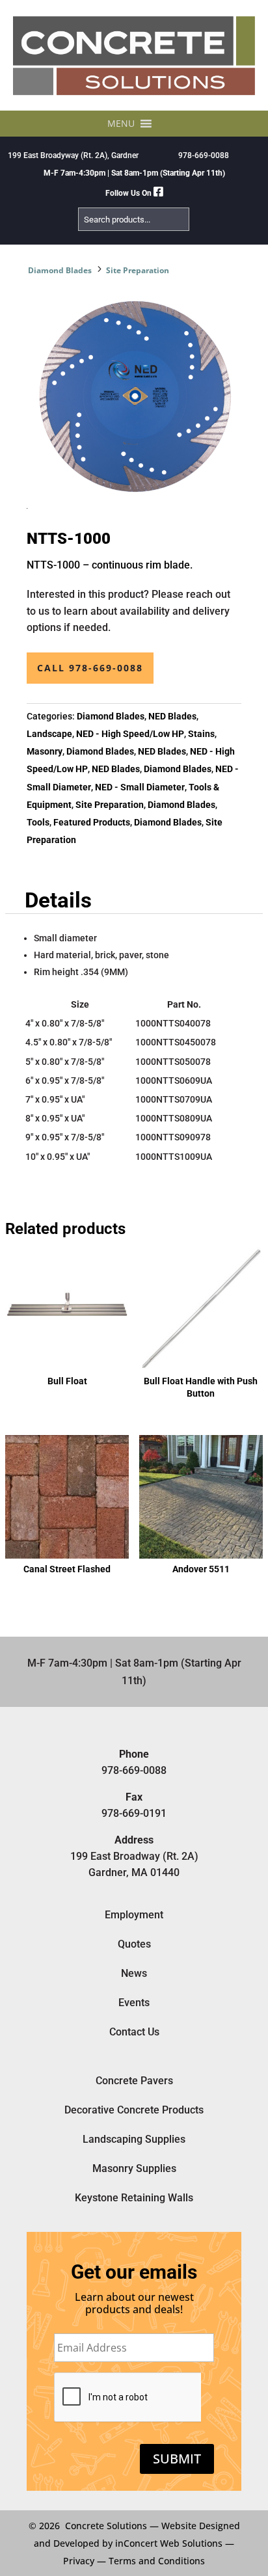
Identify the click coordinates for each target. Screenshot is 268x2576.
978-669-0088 (204, 155)
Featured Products (92, 822)
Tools (38, 822)
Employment (134, 1915)
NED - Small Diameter (140, 787)
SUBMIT (177, 2459)
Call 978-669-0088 (90, 668)
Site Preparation (138, 270)
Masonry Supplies (134, 2168)
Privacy (79, 2561)
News (134, 1973)
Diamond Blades (60, 270)
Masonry (45, 751)
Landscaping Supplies (134, 2139)
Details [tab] (58, 900)
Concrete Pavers (134, 2081)
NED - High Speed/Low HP (130, 734)
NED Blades (172, 716)
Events (134, 2003)
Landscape (49, 734)
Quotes (134, 1944)
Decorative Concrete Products (134, 2110)
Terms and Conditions (157, 2561)
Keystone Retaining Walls (134, 2198)
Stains (201, 734)
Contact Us (134, 2032)
